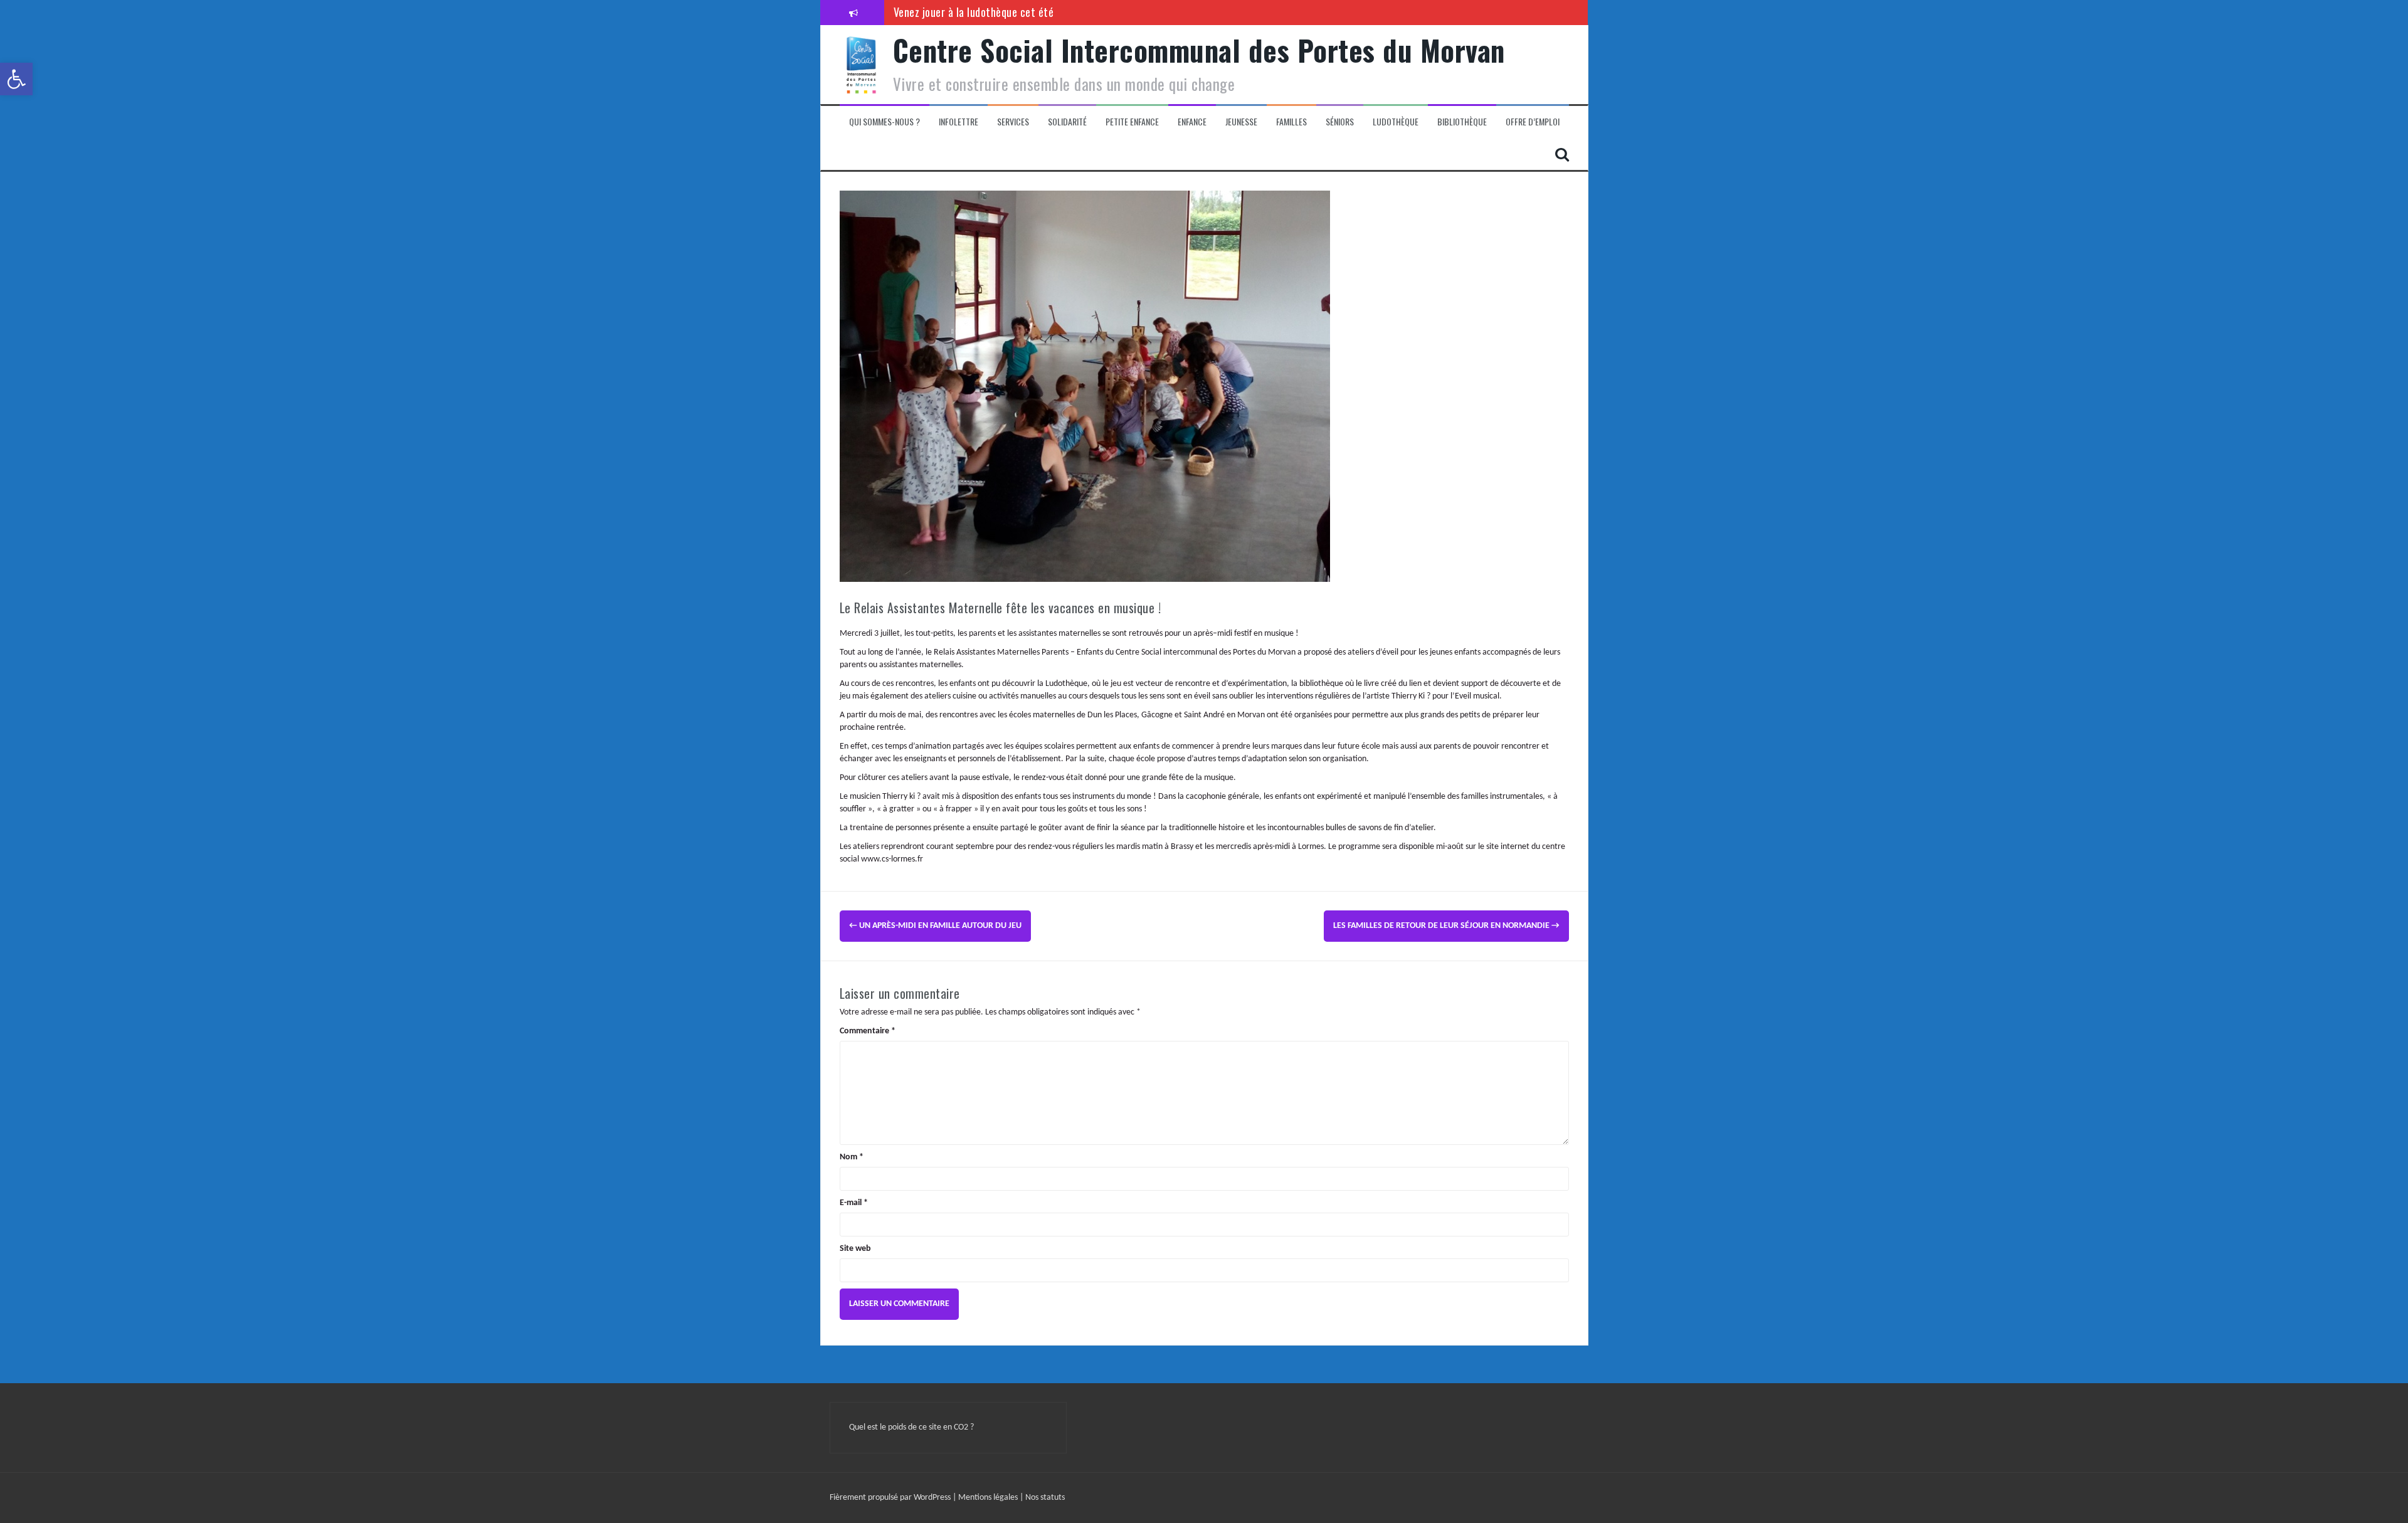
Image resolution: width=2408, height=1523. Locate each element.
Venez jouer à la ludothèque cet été (974, 12)
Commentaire (868, 1031)
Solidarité (1067, 122)
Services (1013, 122)
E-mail (854, 1203)
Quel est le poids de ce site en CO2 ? (911, 1427)
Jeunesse (1241, 122)
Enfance (1192, 122)
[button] (16, 79)
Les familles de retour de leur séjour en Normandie (1446, 926)
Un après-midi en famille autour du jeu (935, 926)
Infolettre (958, 122)
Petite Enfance (1132, 122)
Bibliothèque (1462, 122)
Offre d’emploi (1533, 122)
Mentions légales (989, 1498)
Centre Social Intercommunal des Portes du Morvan (1199, 50)
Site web (855, 1249)
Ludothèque (1396, 122)
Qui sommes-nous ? (885, 122)
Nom (852, 1157)
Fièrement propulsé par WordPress (891, 1498)
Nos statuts (1045, 1498)
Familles (1291, 122)
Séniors (1340, 122)
